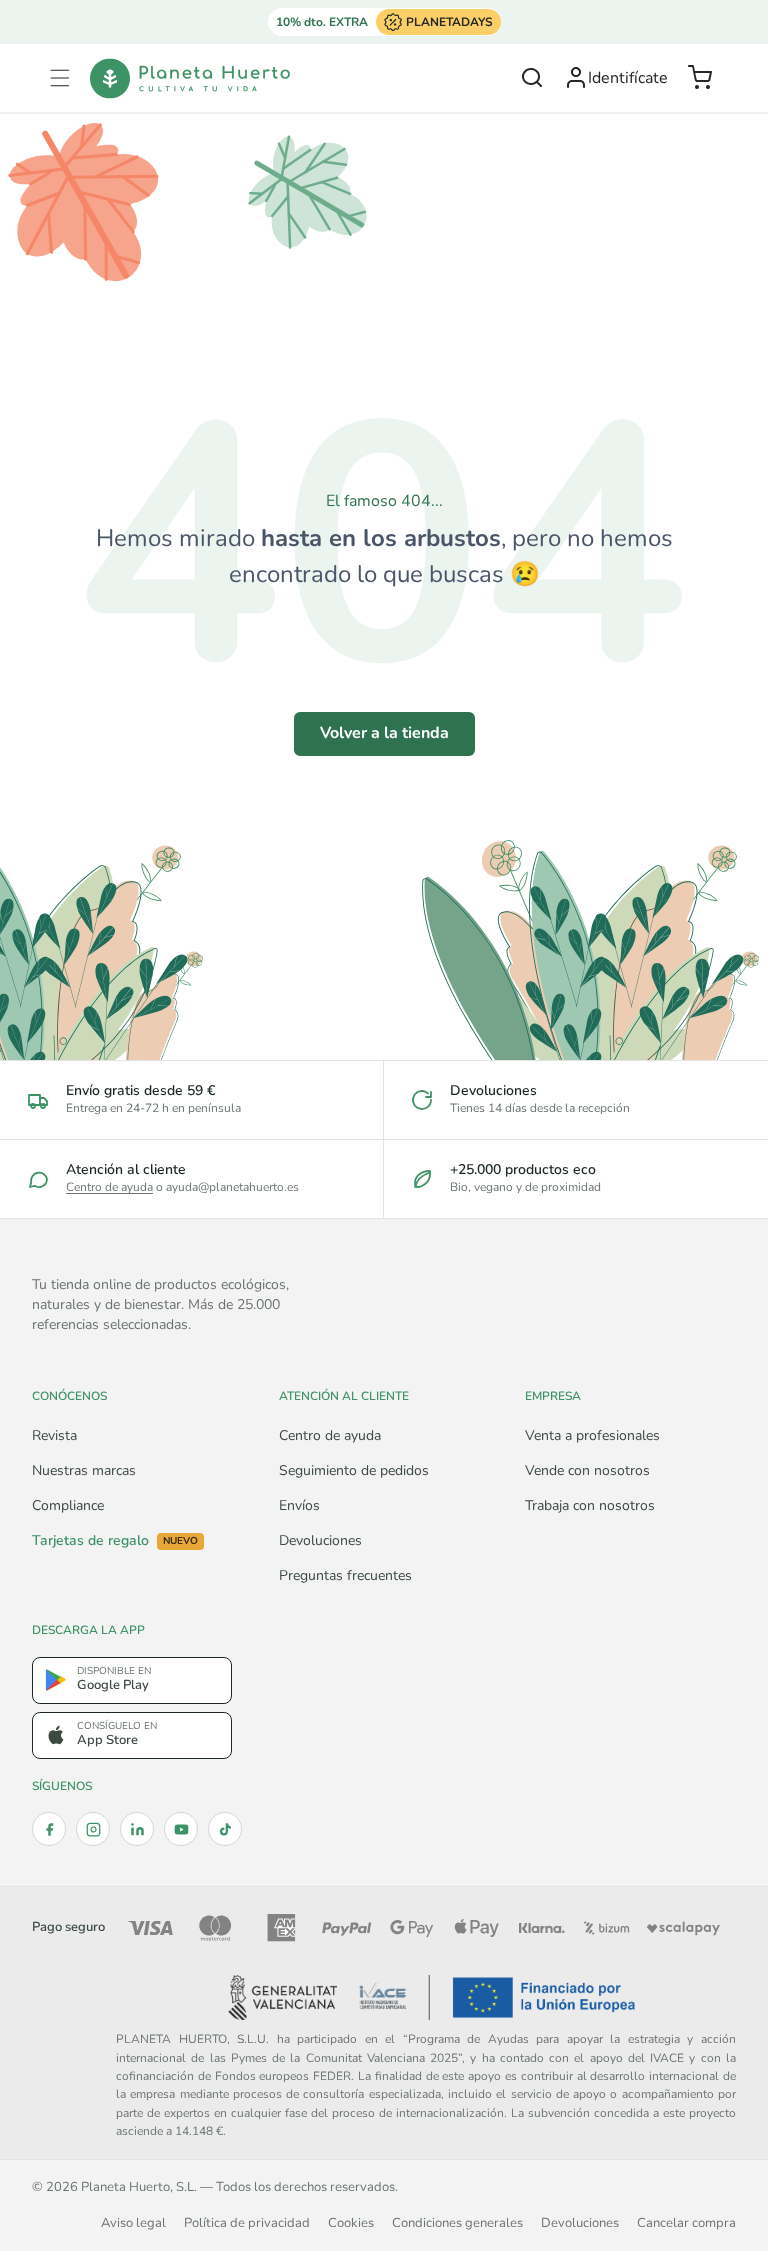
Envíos (299, 1505)
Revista (54, 1435)
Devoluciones (320, 1540)
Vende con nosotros (587, 1470)
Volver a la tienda (384, 733)
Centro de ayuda (109, 1187)
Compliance (68, 1505)
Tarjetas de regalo (115, 1541)
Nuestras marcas (84, 1470)
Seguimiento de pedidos (354, 1470)
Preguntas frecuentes (345, 1575)
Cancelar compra (686, 2222)
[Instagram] (93, 1829)
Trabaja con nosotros (590, 1505)
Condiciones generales (457, 2222)
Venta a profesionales (592, 1435)
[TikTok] (225, 1829)
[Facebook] (49, 1829)
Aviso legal (133, 2222)
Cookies (351, 2222)
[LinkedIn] (137, 1829)
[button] (60, 78)
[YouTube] (181, 1829)
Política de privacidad (247, 2222)
